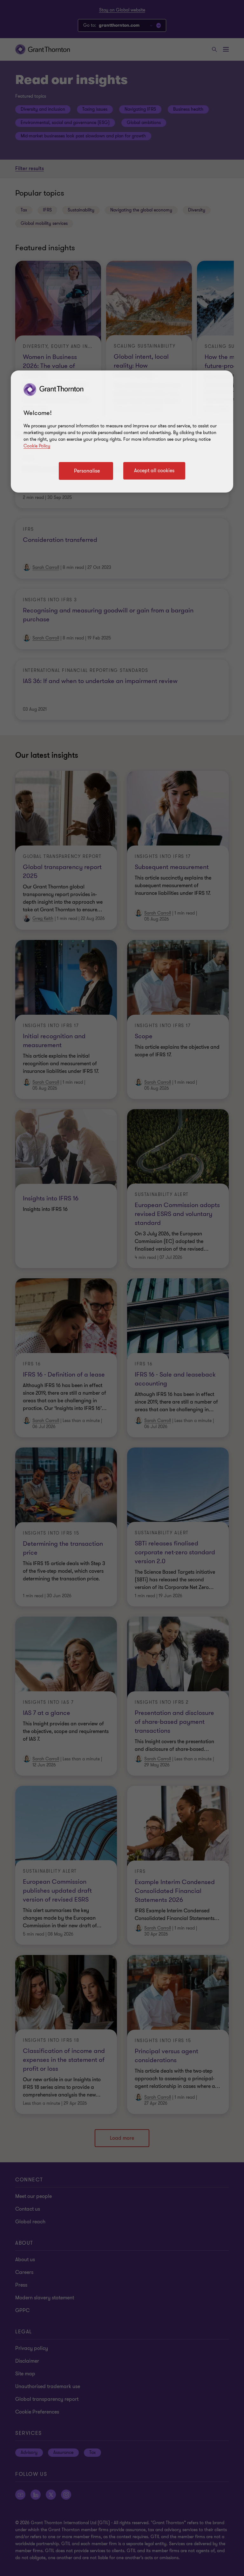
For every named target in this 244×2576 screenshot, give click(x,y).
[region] (122, 432)
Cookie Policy (37, 446)
